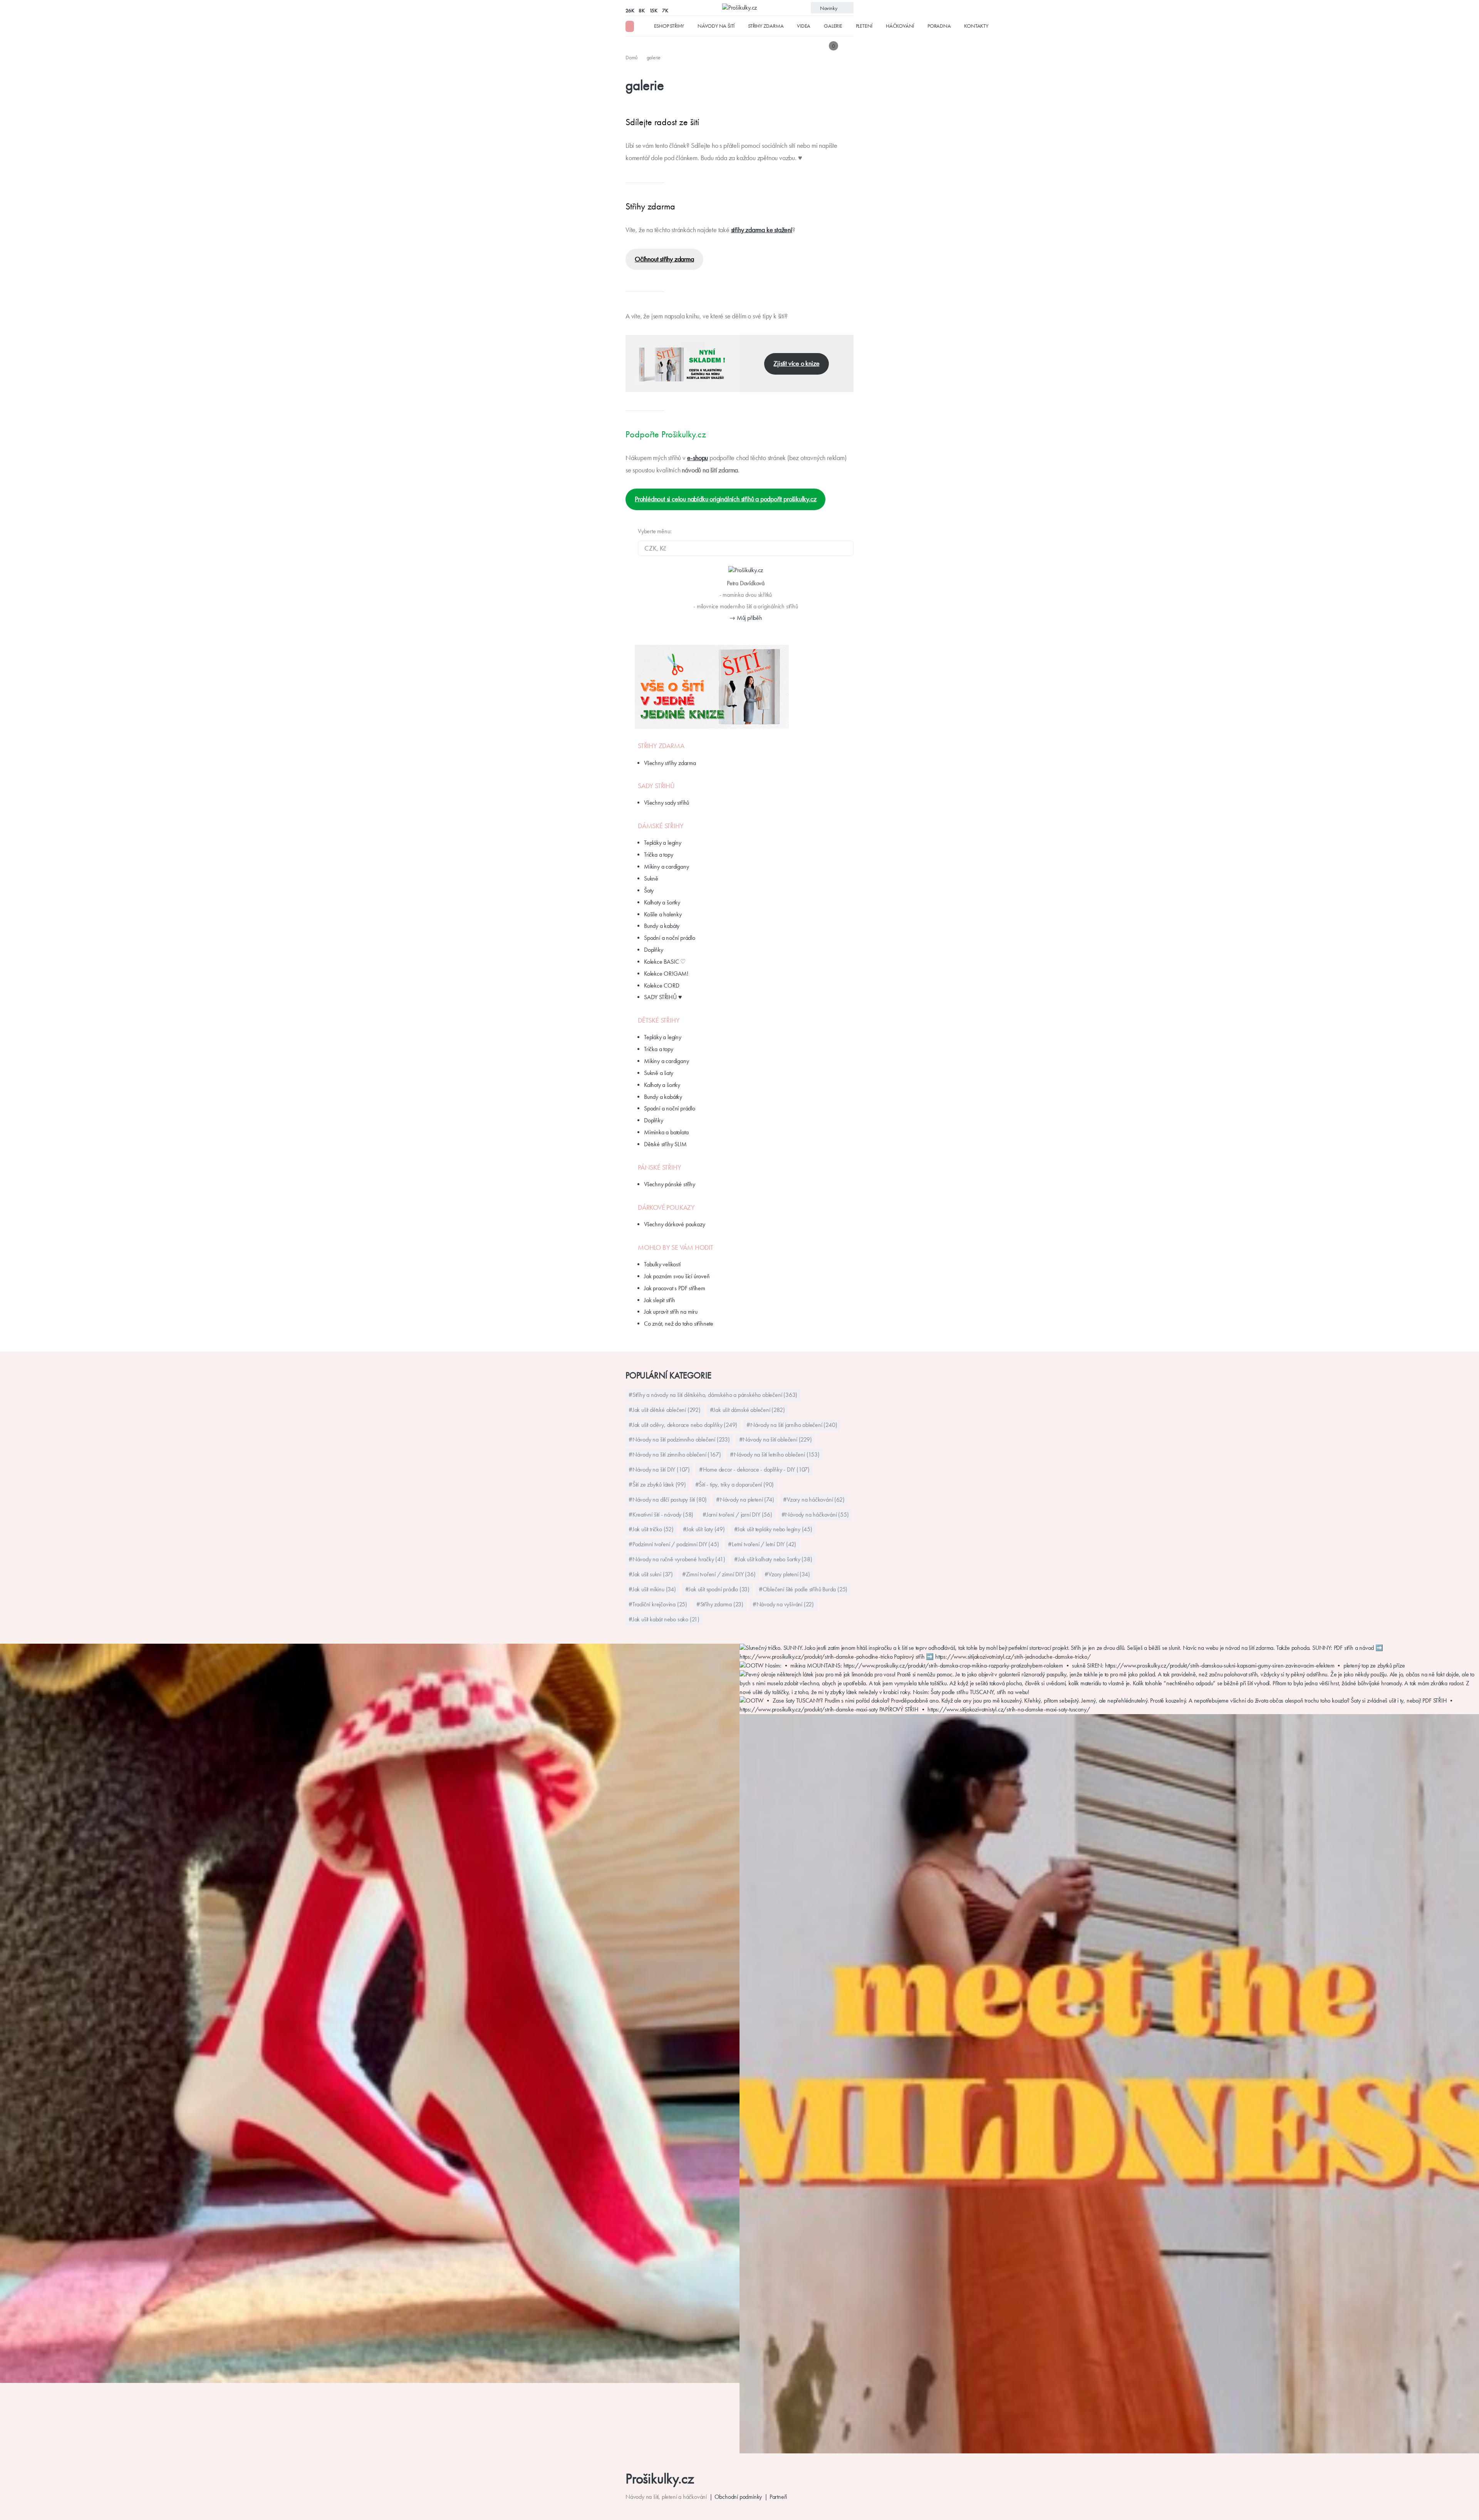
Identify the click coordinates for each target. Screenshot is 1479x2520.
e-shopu (698, 458)
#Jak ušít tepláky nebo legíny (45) (773, 1529)
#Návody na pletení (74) (745, 1499)
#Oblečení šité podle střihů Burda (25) (803, 1589)
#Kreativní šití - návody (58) (661, 1515)
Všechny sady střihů (667, 803)
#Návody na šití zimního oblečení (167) (675, 1454)
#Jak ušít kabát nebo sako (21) (664, 1619)
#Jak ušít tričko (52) (651, 1529)
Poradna (939, 26)
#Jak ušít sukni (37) (651, 1574)
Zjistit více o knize (796, 363)
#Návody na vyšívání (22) (783, 1604)
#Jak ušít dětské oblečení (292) (665, 1410)
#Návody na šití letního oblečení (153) (775, 1454)
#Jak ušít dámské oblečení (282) (747, 1410)
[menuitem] (632, 57)
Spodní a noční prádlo (670, 938)
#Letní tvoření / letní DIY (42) (762, 1544)
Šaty (649, 890)
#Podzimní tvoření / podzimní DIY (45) (674, 1544)
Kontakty (976, 26)
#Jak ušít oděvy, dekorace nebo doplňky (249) (683, 1425)
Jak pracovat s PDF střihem (675, 1288)
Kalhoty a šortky (662, 902)
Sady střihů (656, 786)
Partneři (778, 2497)
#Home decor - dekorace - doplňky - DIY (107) (754, 1469)
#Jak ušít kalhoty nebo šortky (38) (773, 1559)
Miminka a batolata (666, 1132)
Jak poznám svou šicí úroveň (677, 1276)
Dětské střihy (659, 1020)
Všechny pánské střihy (670, 1184)
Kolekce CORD (662, 985)
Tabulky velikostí (662, 1264)
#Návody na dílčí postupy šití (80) (668, 1499)
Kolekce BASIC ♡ (665, 962)
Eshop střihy (669, 26)
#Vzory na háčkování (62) (814, 1499)
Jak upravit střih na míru (671, 1312)
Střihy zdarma (766, 26)
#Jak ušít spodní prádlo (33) (717, 1589)
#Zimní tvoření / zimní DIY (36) (719, 1574)
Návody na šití (716, 26)
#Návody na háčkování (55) (815, 1515)
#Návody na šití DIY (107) (659, 1469)
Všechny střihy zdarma (670, 763)
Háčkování (900, 26)
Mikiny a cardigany (666, 867)
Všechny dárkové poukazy (674, 1224)
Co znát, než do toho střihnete (679, 1324)
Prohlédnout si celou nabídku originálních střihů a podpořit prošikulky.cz (725, 499)
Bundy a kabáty (662, 926)
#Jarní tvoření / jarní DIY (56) (737, 1515)
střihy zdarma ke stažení (762, 230)
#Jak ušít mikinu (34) (652, 1589)
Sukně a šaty (659, 1073)
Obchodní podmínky (738, 2497)
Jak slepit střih (660, 1300)
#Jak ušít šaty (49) (704, 1529)
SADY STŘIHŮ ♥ (663, 997)
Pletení (864, 26)
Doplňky (654, 950)
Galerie (833, 26)
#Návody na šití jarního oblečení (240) (792, 1425)
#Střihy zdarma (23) (720, 1604)
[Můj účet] (848, 46)
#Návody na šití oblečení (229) (776, 1439)
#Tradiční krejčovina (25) (658, 1604)
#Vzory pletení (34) (787, 1574)
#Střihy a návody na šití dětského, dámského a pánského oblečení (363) (713, 1395)
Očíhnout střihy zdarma (664, 259)
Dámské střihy (661, 826)
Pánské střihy (659, 1167)
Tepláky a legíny (663, 843)
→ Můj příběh (746, 618)
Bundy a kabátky (663, 1097)
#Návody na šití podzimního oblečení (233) (679, 1439)
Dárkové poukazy (666, 1207)
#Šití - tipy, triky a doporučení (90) (735, 1484)
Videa (804, 26)
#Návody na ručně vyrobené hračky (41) (677, 1559)
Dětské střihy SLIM (665, 1144)
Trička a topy (658, 855)
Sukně (651, 878)
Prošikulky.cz (660, 2479)
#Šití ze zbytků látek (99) (657, 1484)
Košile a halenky (663, 914)
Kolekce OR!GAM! (666, 974)
